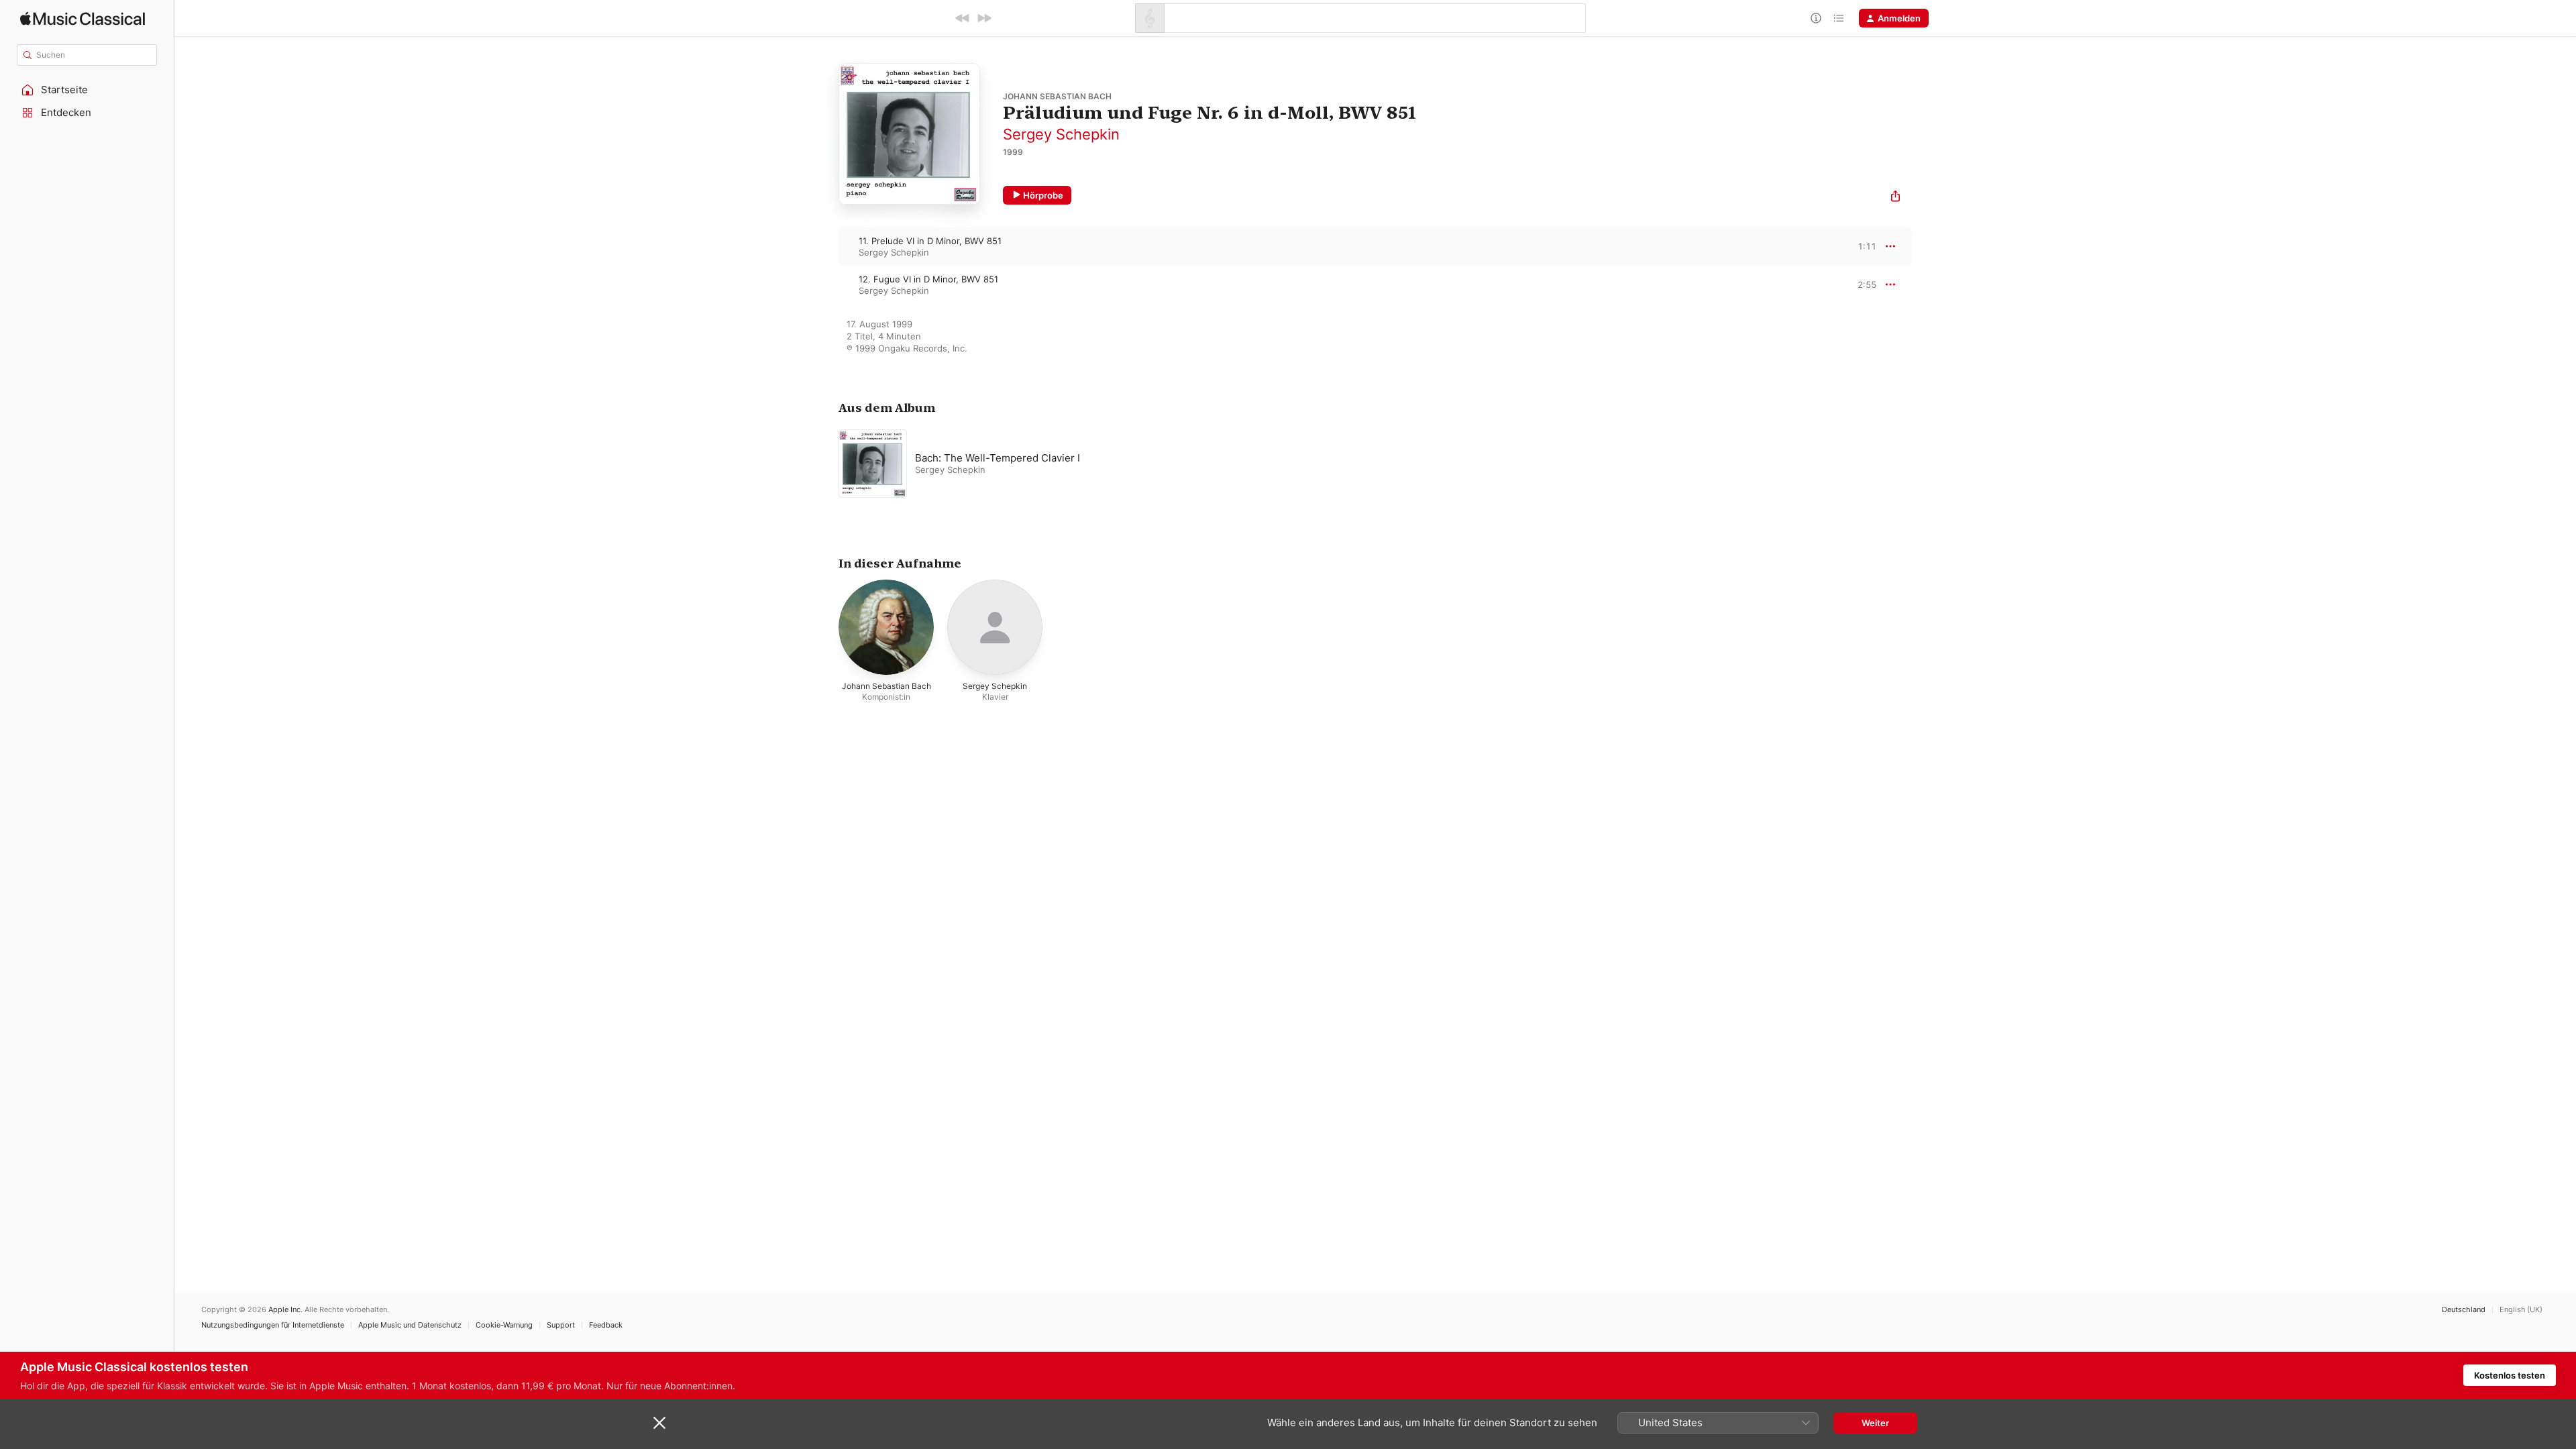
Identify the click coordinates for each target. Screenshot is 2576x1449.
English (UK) (2521, 1310)
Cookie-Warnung (504, 1325)
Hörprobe (1043, 195)
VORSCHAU (1858, 246)
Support (561, 1325)
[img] (83, 18)
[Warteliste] (1839, 18)
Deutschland (2464, 1310)
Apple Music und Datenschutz (410, 1325)
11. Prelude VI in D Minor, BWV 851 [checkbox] (930, 241)
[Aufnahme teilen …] (1895, 198)
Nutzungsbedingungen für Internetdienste (273, 1325)
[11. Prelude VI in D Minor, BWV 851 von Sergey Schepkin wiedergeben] (825, 246)
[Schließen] (659, 1423)
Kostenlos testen (2510, 1375)
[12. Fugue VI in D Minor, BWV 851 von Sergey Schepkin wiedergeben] (825, 284)
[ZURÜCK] (963, 18)
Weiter (1875, 1423)
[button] (87, 90)
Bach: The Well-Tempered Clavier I (998, 458)
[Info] (1816, 18)
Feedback (606, 1325)
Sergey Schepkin (1061, 134)
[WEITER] (984, 18)
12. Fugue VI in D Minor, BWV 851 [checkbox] (928, 279)
